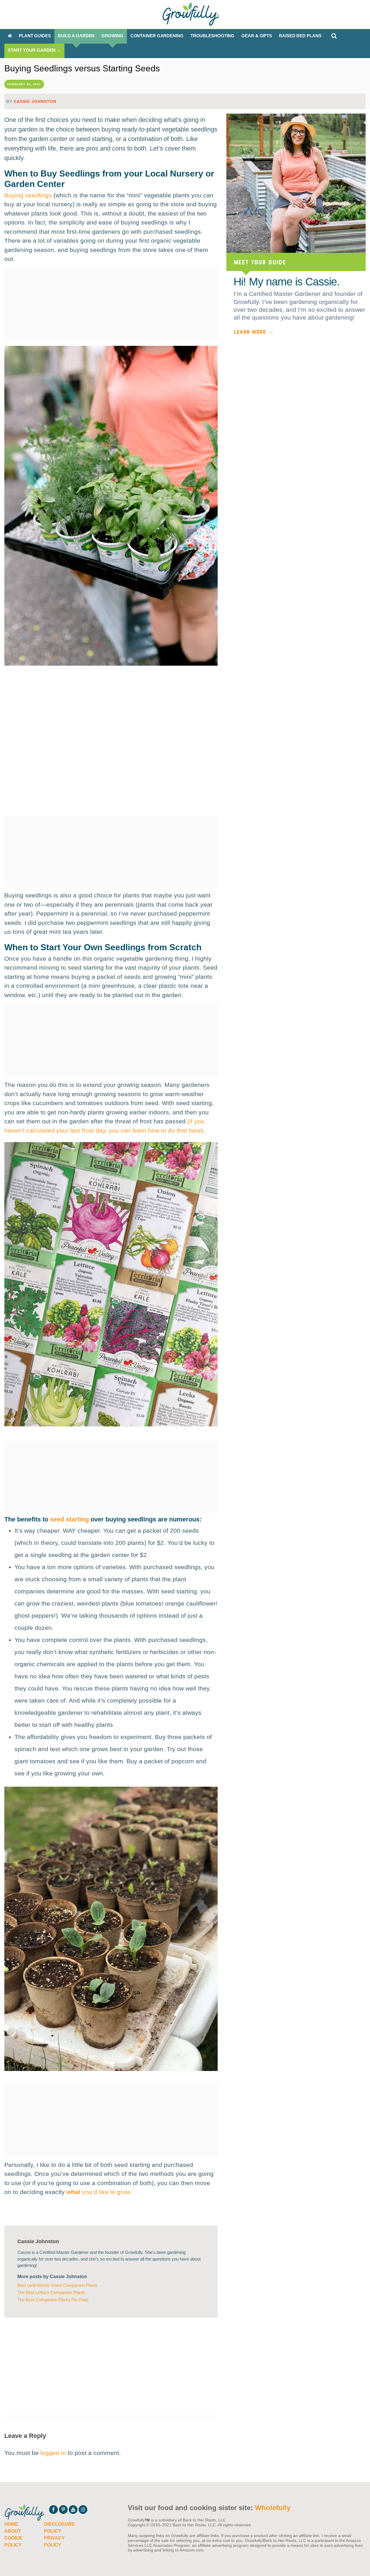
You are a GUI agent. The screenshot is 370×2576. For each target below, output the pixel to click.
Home (11, 2524)
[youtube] (73, 2510)
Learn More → (254, 331)
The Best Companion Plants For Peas (53, 2300)
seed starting (69, 1519)
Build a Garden (76, 36)
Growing (112, 36)
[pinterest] (63, 2510)
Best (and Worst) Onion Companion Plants (58, 2285)
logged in (53, 2453)
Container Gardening (157, 36)
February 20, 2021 (24, 84)
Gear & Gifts (257, 36)
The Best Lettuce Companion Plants (51, 2292)
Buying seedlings (28, 195)
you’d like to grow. (99, 2192)
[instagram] (83, 2510)
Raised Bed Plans (300, 36)
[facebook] (53, 2510)
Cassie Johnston (35, 101)
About (13, 2531)
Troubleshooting (213, 36)
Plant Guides (35, 36)
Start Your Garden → (34, 50)
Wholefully (273, 2508)
